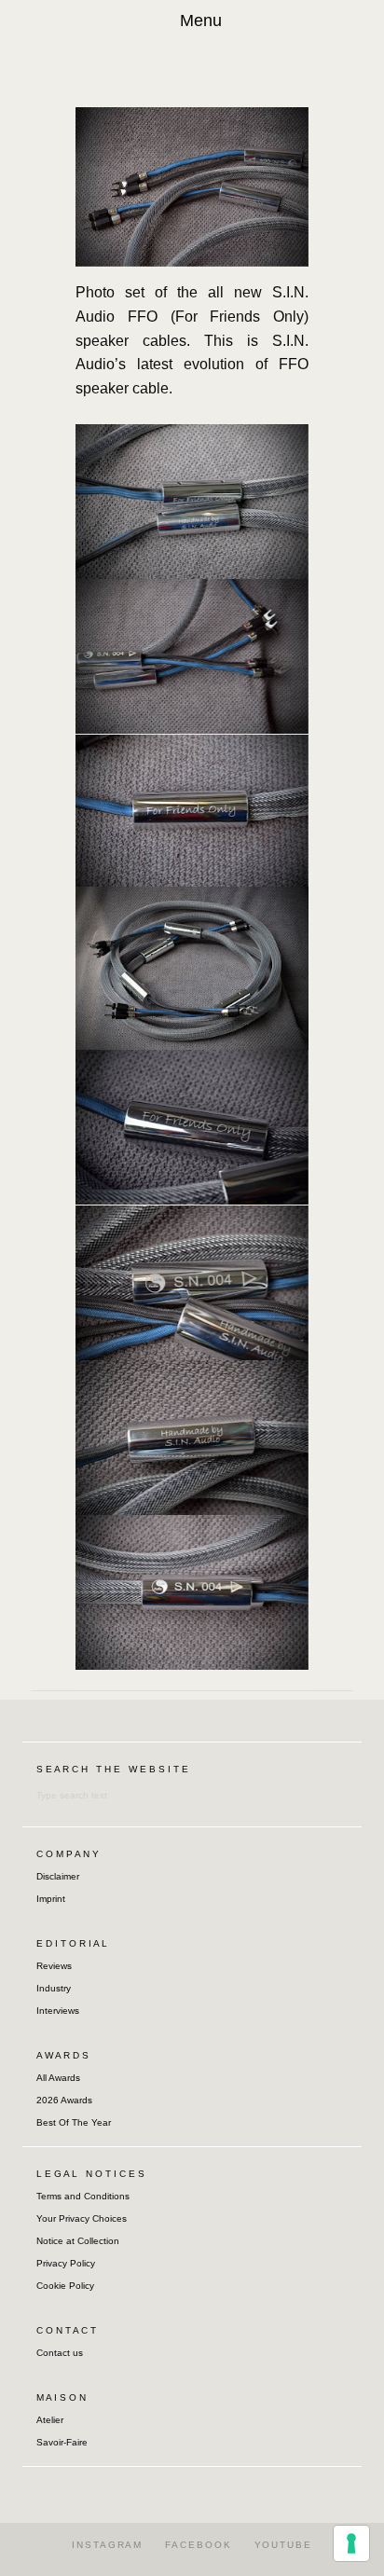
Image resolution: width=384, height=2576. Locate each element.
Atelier (50, 2420)
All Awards (58, 2078)
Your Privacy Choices (82, 2218)
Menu (201, 21)
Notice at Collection (78, 2241)
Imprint (51, 1899)
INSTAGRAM (107, 2545)
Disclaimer (58, 1876)
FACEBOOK (198, 2545)
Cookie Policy (65, 2286)
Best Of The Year (74, 2122)
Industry (54, 1988)
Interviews (58, 2011)
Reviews (54, 1966)
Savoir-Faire (62, 2442)
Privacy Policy (66, 2263)
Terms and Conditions (83, 2196)
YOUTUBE (283, 2545)
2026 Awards (64, 2100)
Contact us (60, 2353)
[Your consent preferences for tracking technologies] (351, 2543)
